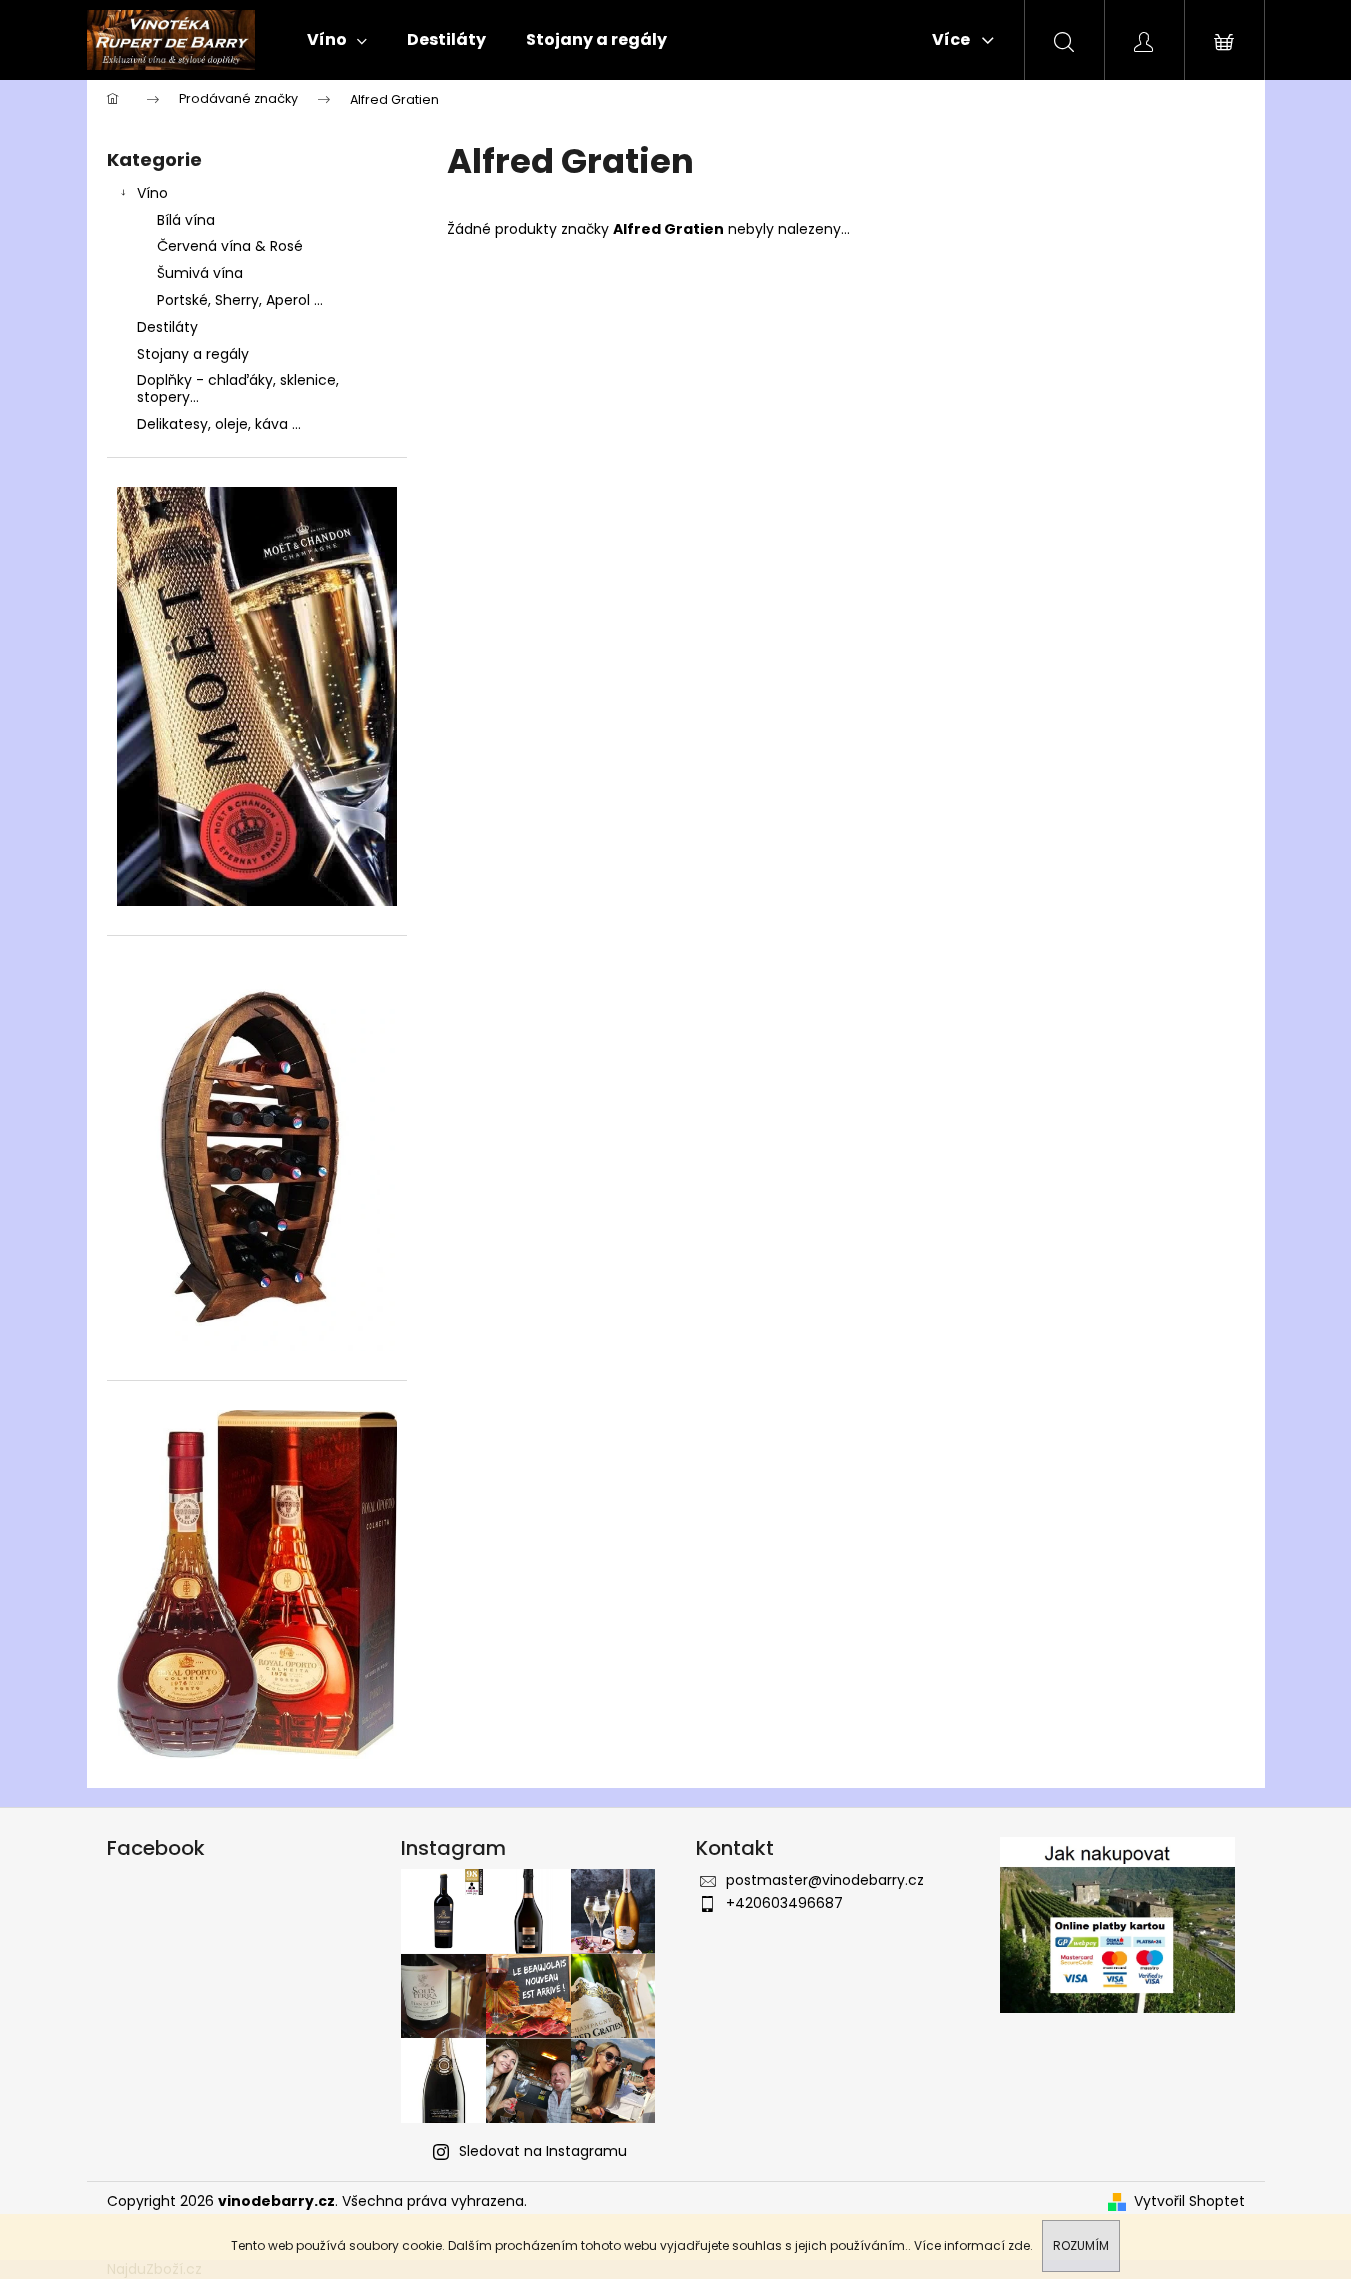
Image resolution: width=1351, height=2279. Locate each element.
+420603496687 (784, 1903)
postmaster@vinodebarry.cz (825, 1880)
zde (1019, 2245)
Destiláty (167, 327)
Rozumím (1081, 2245)
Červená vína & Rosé (230, 246)
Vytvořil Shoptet (1189, 2201)
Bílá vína (186, 220)
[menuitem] (337, 40)
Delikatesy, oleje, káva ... (219, 424)
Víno (152, 193)
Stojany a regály (193, 354)
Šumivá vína (200, 273)
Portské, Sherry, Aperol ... (240, 300)
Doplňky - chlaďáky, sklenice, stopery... (238, 388)
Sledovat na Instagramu (543, 2151)
